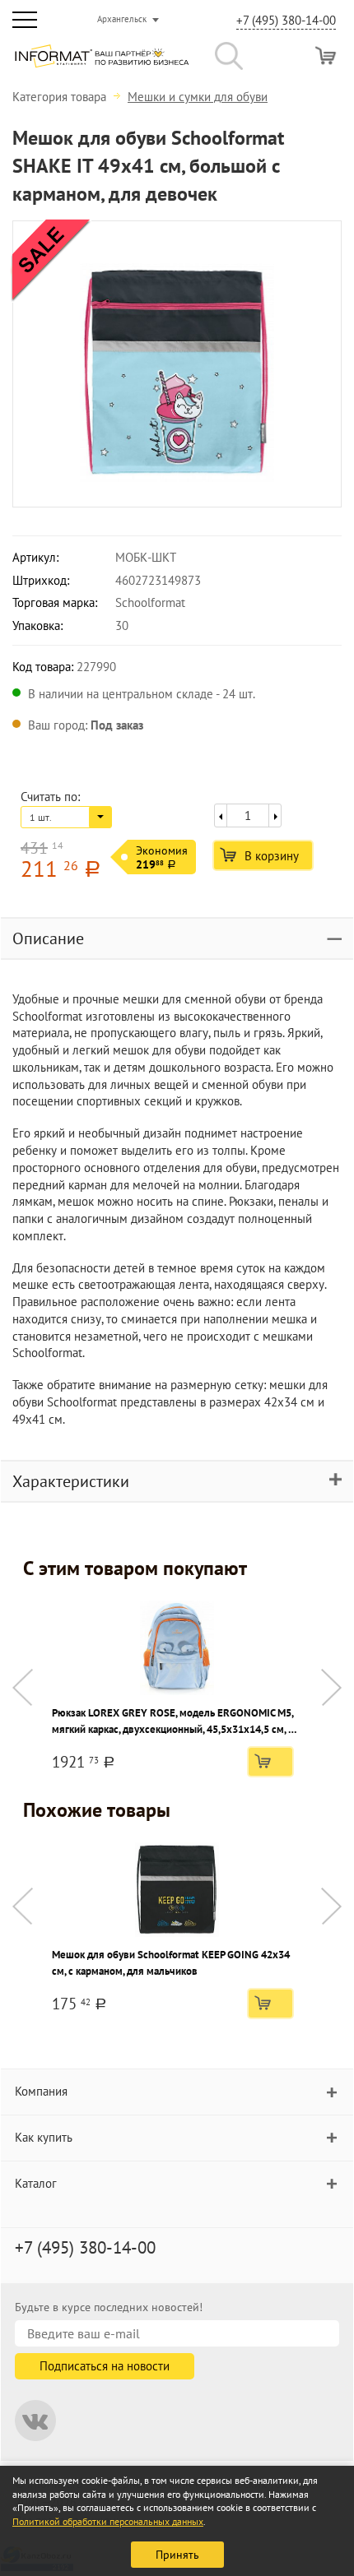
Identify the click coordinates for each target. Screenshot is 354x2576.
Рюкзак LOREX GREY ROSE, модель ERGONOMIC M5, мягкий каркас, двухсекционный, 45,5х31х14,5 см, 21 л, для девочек (176, 1722)
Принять (177, 2555)
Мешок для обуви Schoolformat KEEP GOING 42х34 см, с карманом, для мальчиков (171, 1963)
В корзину (272, 856)
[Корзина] (326, 56)
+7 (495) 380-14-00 (286, 20)
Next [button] (331, 1687)
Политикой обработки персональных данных (108, 2521)
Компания (41, 2091)
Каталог (36, 2183)
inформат (102, 63)
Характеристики (71, 1481)
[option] (177, 364)
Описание (48, 938)
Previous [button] (23, 1687)
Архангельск (122, 19)
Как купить (44, 2137)
